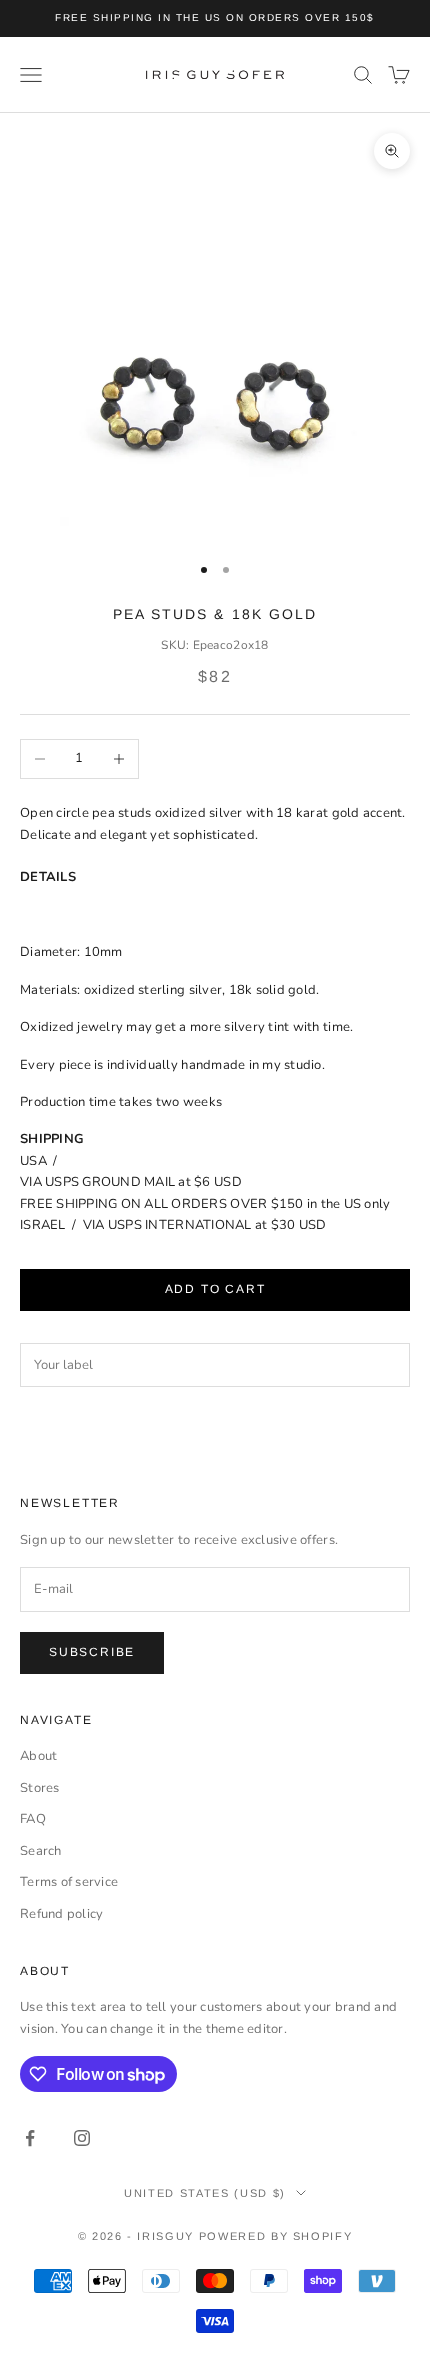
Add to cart (215, 1289)
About (38, 1756)
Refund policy (61, 1914)
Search (41, 1851)
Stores (40, 1788)
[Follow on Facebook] (30, 2138)
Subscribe (92, 1652)
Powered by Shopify (276, 2236)
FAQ (33, 1819)
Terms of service (69, 1882)
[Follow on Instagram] (82, 2138)
